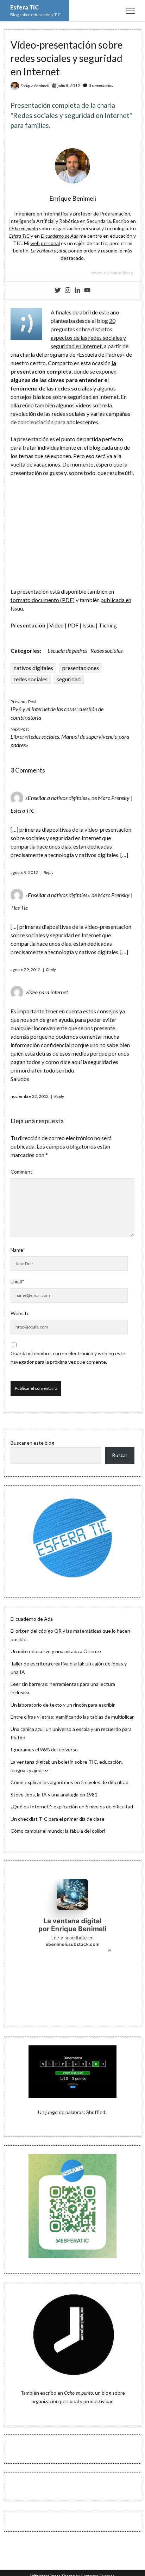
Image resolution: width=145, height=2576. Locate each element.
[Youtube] (87, 290)
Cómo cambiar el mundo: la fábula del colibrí (58, 1831)
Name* (18, 1250)
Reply (49, 872)
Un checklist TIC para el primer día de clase (58, 1819)
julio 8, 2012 (69, 85)
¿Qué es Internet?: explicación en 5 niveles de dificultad (72, 1806)
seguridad (69, 679)
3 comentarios (101, 85)
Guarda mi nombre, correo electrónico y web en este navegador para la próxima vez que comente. (68, 1358)
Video (56, 625)
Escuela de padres (67, 651)
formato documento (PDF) (43, 600)
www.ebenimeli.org (112, 272)
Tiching (108, 625)
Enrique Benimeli (35, 86)
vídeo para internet (47, 992)
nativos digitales (33, 668)
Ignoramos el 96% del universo (44, 1749)
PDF (73, 625)
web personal (45, 243)
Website (20, 1313)
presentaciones (81, 668)
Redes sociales (106, 651)
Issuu (89, 625)
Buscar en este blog (32, 1443)
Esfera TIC (24, 7)
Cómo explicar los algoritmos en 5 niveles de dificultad (70, 1782)
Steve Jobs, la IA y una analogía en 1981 (54, 1795)
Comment (21, 1172)
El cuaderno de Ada (32, 1619)
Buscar (120, 1455)
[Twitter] (58, 290)
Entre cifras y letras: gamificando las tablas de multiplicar (72, 1717)
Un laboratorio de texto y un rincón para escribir (63, 1705)
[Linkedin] (77, 290)
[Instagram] (68, 290)
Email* (17, 1281)
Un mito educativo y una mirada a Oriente (56, 1651)
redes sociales (31, 679)
